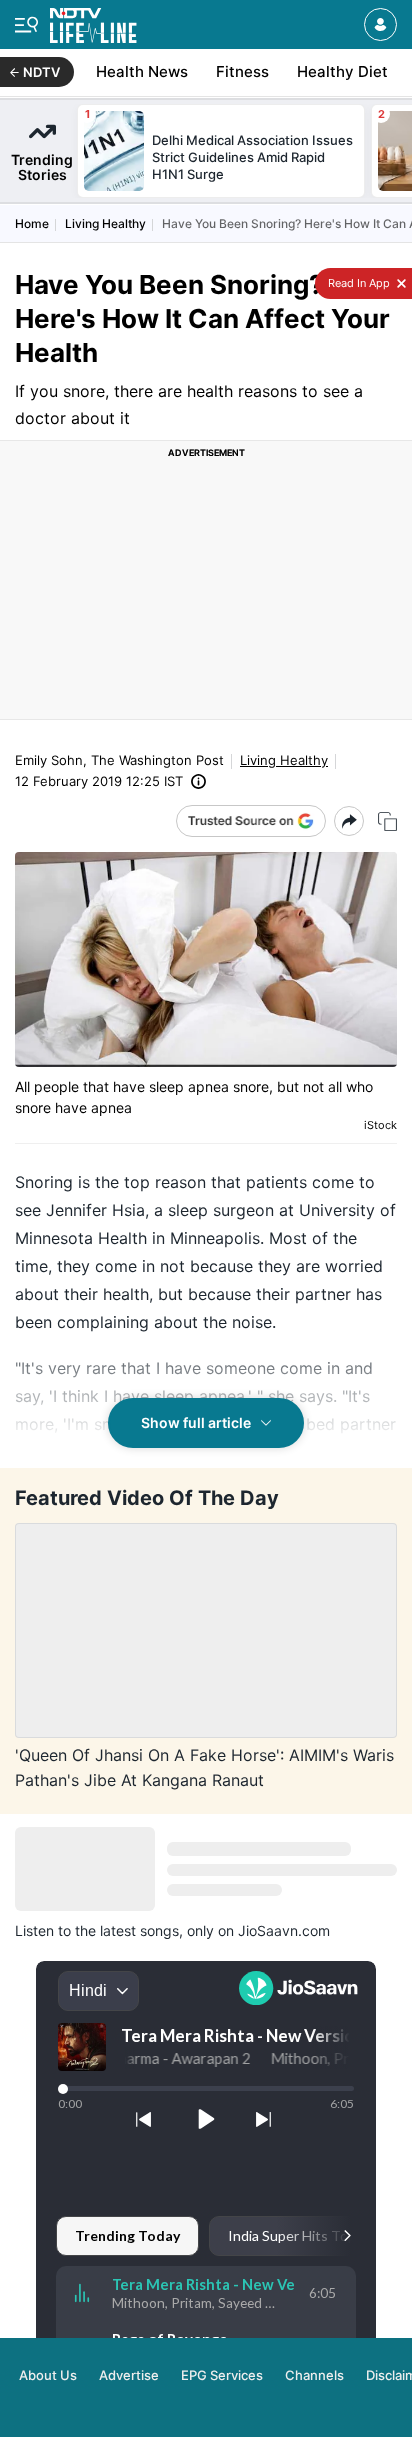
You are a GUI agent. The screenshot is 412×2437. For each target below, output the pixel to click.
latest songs (139, 1930)
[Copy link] (387, 821)
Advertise (129, 2375)
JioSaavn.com (284, 1930)
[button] (380, 24)
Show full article (196, 1422)
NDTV (41, 72)
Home (32, 223)
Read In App (357, 283)
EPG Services (222, 2375)
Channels (314, 2375)
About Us (48, 2375)
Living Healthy (105, 223)
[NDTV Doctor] (93, 21)
